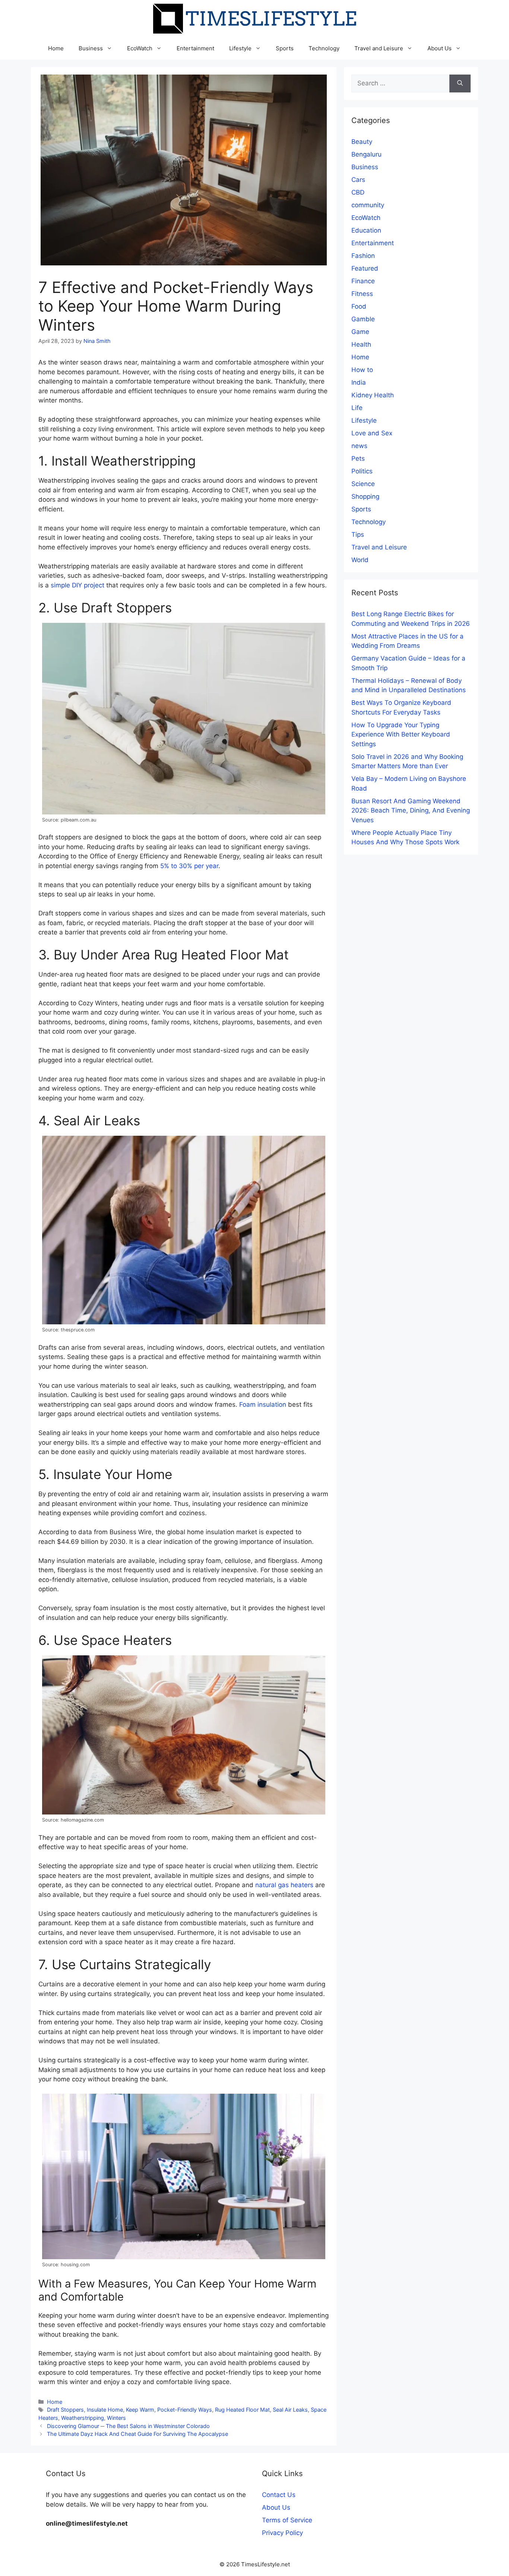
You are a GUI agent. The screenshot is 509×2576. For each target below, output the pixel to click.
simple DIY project (78, 585)
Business (91, 48)
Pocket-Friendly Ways (185, 2410)
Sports (285, 48)
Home (56, 48)
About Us (440, 48)
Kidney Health (373, 395)
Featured (365, 268)
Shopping (365, 496)
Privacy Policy (282, 2533)
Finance (363, 281)
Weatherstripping (83, 2418)
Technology (324, 48)
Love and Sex (372, 433)
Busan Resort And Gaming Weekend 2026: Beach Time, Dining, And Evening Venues (411, 811)
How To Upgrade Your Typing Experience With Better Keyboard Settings (401, 734)
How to (362, 370)
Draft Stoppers (65, 2410)
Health (361, 344)
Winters (116, 2418)
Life (357, 408)
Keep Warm (140, 2410)
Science (363, 484)
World (360, 560)
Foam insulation (263, 1404)
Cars (358, 180)
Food (359, 306)
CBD (358, 192)
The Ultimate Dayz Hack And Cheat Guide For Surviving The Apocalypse (137, 2434)
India (359, 382)
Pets (358, 458)
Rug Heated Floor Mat (242, 2410)
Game (360, 332)
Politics (362, 471)
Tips (358, 535)
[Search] (460, 83)
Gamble (363, 319)
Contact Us (279, 2495)
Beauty (362, 142)
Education (366, 230)
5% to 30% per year (189, 866)
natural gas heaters (284, 1885)
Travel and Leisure (379, 48)
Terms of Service (287, 2520)
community (368, 205)
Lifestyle (240, 48)
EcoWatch (140, 48)
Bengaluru (366, 154)
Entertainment (195, 48)
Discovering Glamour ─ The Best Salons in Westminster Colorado (128, 2426)
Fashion (363, 256)
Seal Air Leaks (290, 2410)
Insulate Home (105, 2410)
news (359, 446)
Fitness (362, 294)
